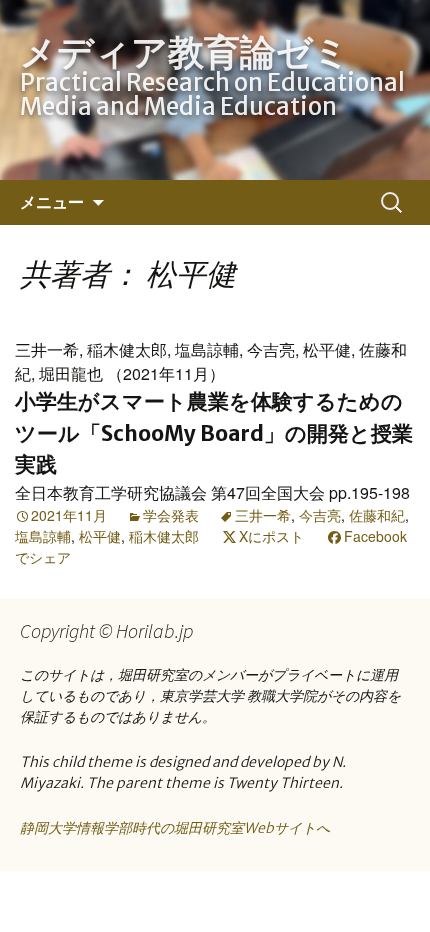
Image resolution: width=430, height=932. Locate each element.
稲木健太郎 (164, 536)
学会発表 (171, 515)
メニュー (52, 202)
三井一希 (263, 515)
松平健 (100, 536)
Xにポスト (271, 536)
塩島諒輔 (43, 536)
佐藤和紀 (377, 515)
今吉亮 (320, 515)
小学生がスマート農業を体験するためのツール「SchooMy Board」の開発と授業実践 (214, 433)
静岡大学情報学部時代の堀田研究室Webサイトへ (175, 828)
